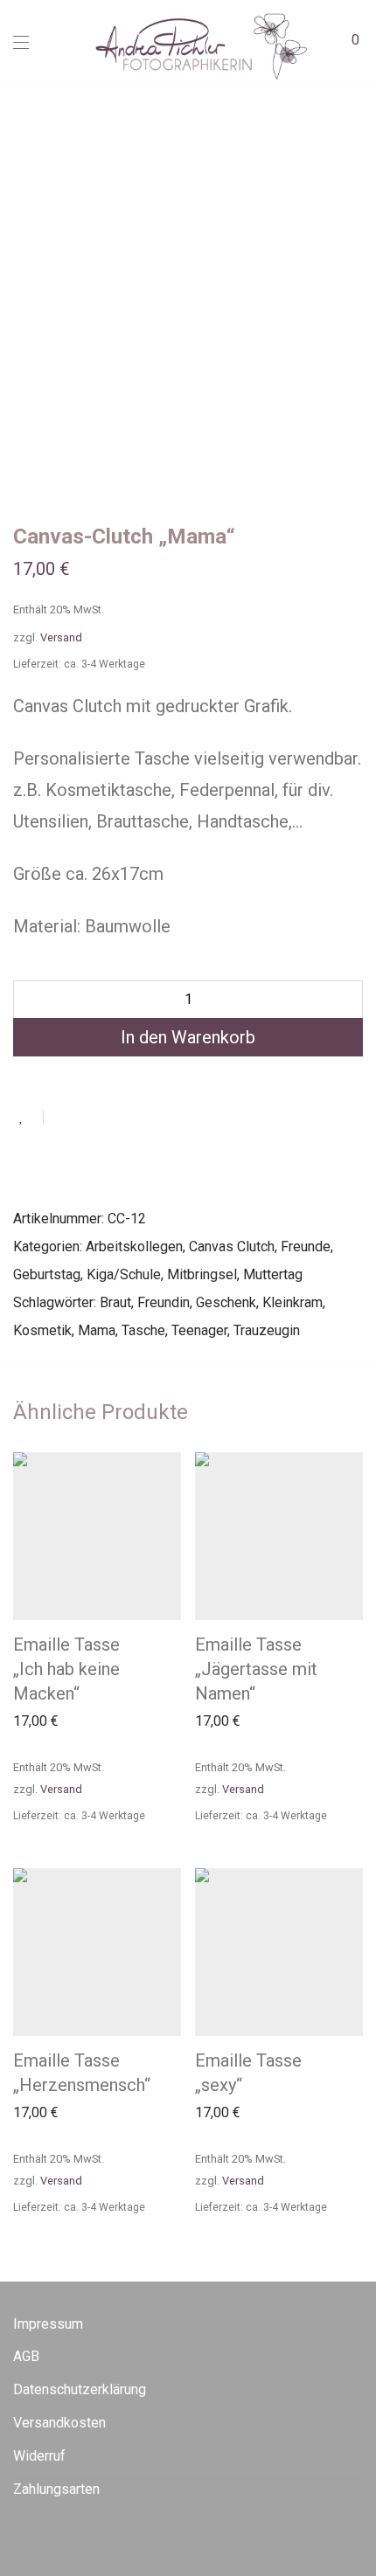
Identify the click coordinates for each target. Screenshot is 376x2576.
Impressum (48, 2324)
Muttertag (273, 1274)
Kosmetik (42, 1330)
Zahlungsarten (56, 2489)
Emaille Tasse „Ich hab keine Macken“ (66, 1669)
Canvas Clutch (232, 1246)
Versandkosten (59, 2423)
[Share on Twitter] (88, 1118)
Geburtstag (47, 1274)
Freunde (306, 1246)
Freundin (164, 1302)
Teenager (199, 1330)
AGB (26, 2356)
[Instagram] (45, 2536)
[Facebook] (18, 2536)
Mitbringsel (202, 1274)
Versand (61, 1789)
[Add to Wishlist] (28, 1117)
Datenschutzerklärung (80, 2389)
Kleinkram (292, 1302)
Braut (115, 1302)
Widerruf (39, 2456)
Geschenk (226, 1302)
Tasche (143, 1330)
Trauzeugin (267, 1330)
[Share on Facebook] (63, 1118)
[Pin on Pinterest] (114, 1118)
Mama (97, 1330)
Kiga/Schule (124, 1274)
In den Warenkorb (188, 1037)
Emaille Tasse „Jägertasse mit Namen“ (256, 1669)
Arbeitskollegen (134, 1246)
